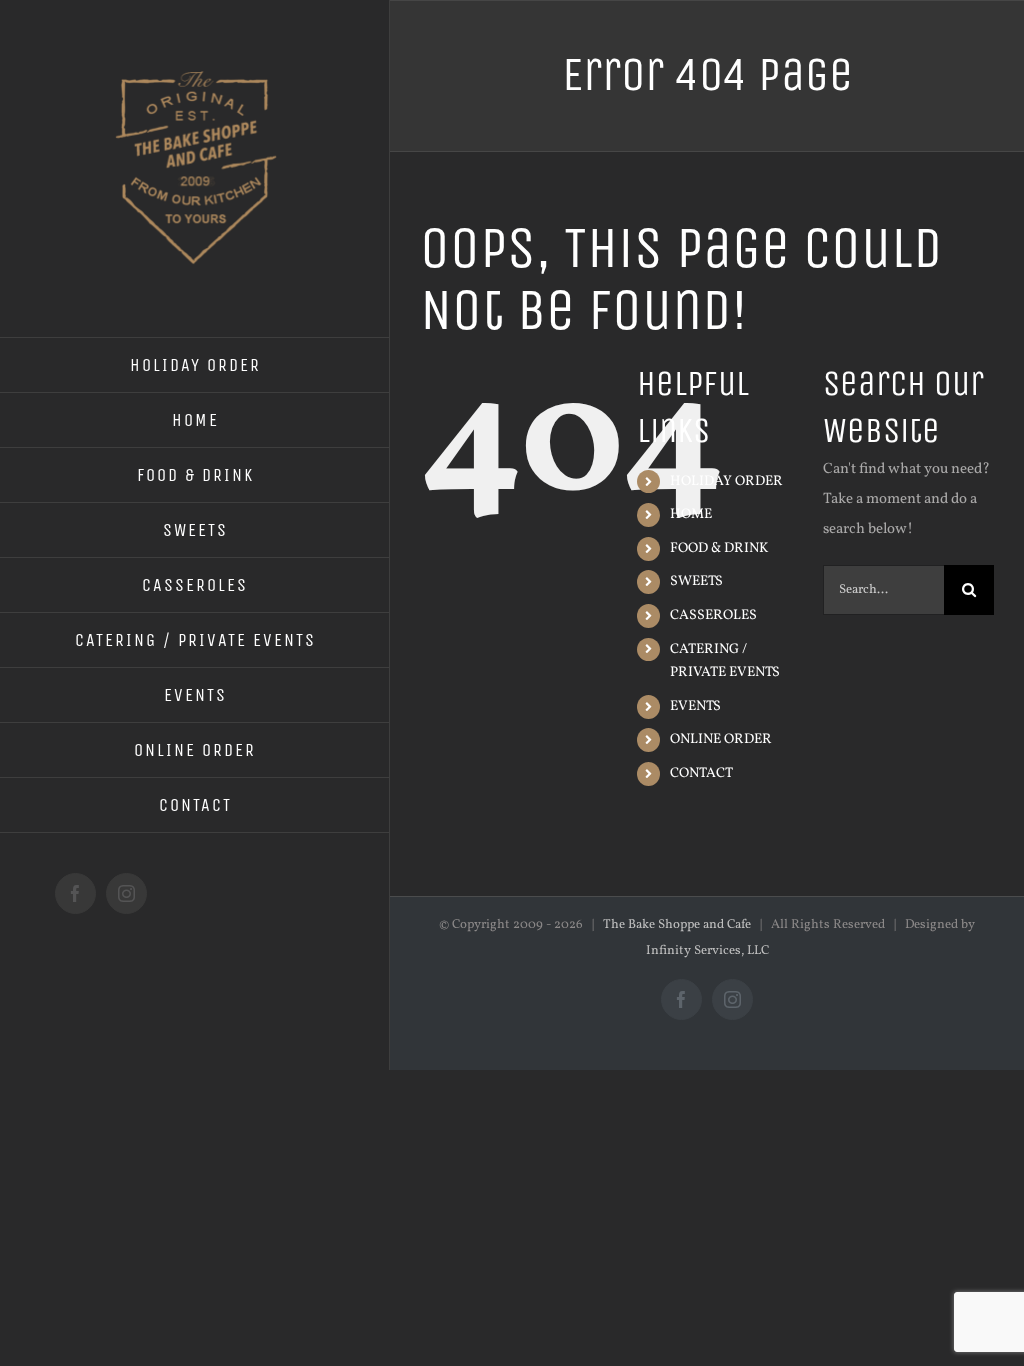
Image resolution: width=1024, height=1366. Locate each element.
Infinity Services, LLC (707, 951)
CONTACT (701, 773)
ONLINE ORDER (721, 739)
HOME (691, 514)
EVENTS (695, 706)
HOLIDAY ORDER (726, 481)
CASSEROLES (713, 615)
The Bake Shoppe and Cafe (677, 925)
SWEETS (696, 581)
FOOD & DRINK (719, 548)
